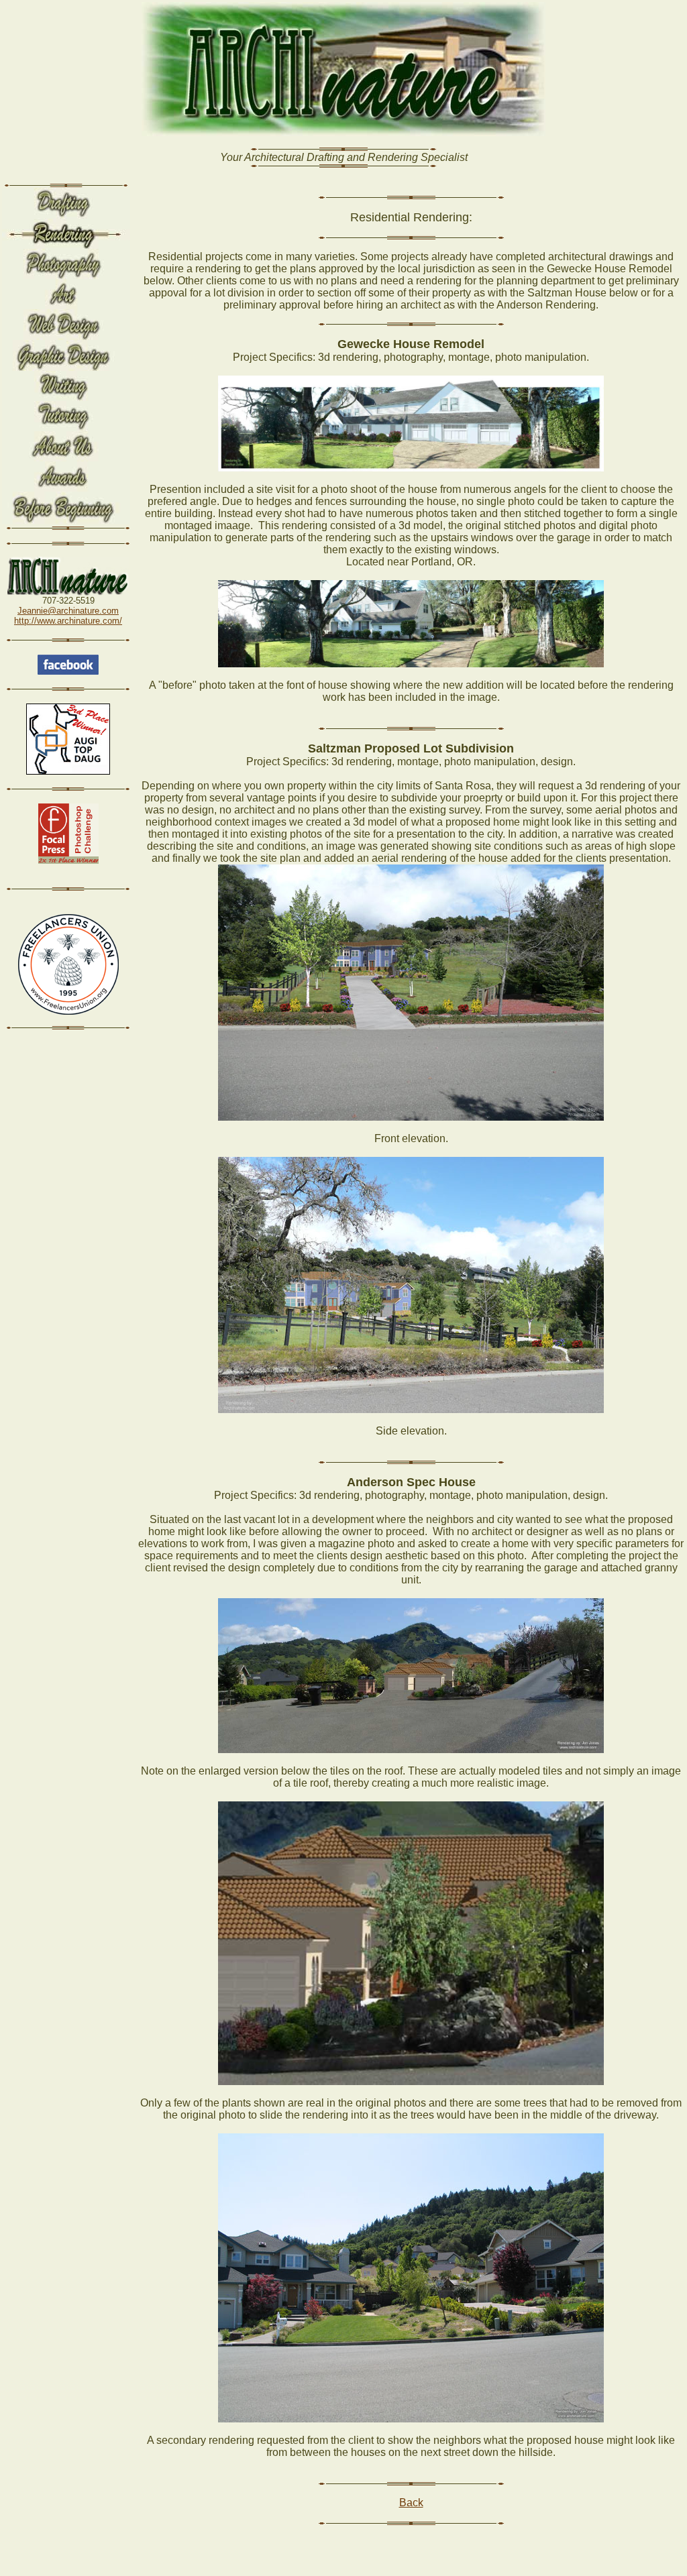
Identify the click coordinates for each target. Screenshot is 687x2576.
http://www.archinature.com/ (68, 621)
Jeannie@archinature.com (68, 611)
